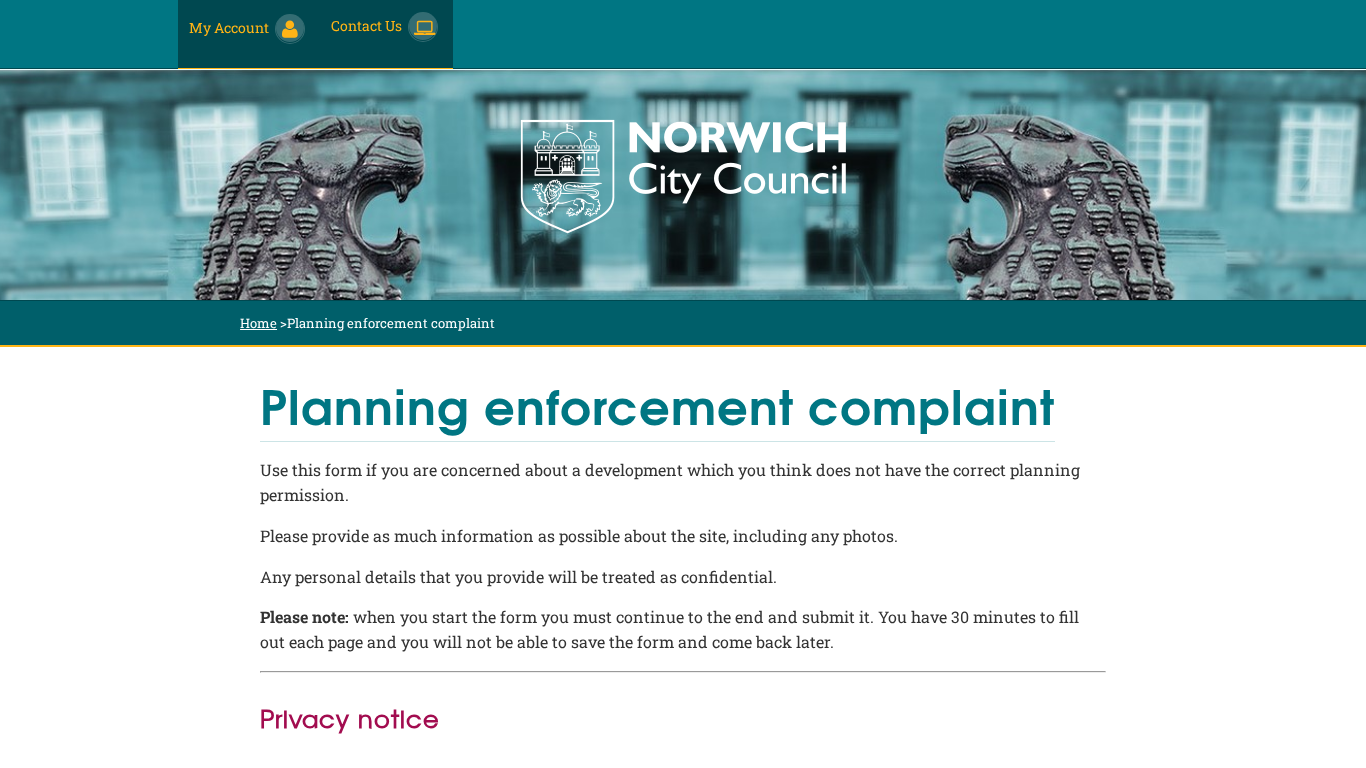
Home (258, 323)
